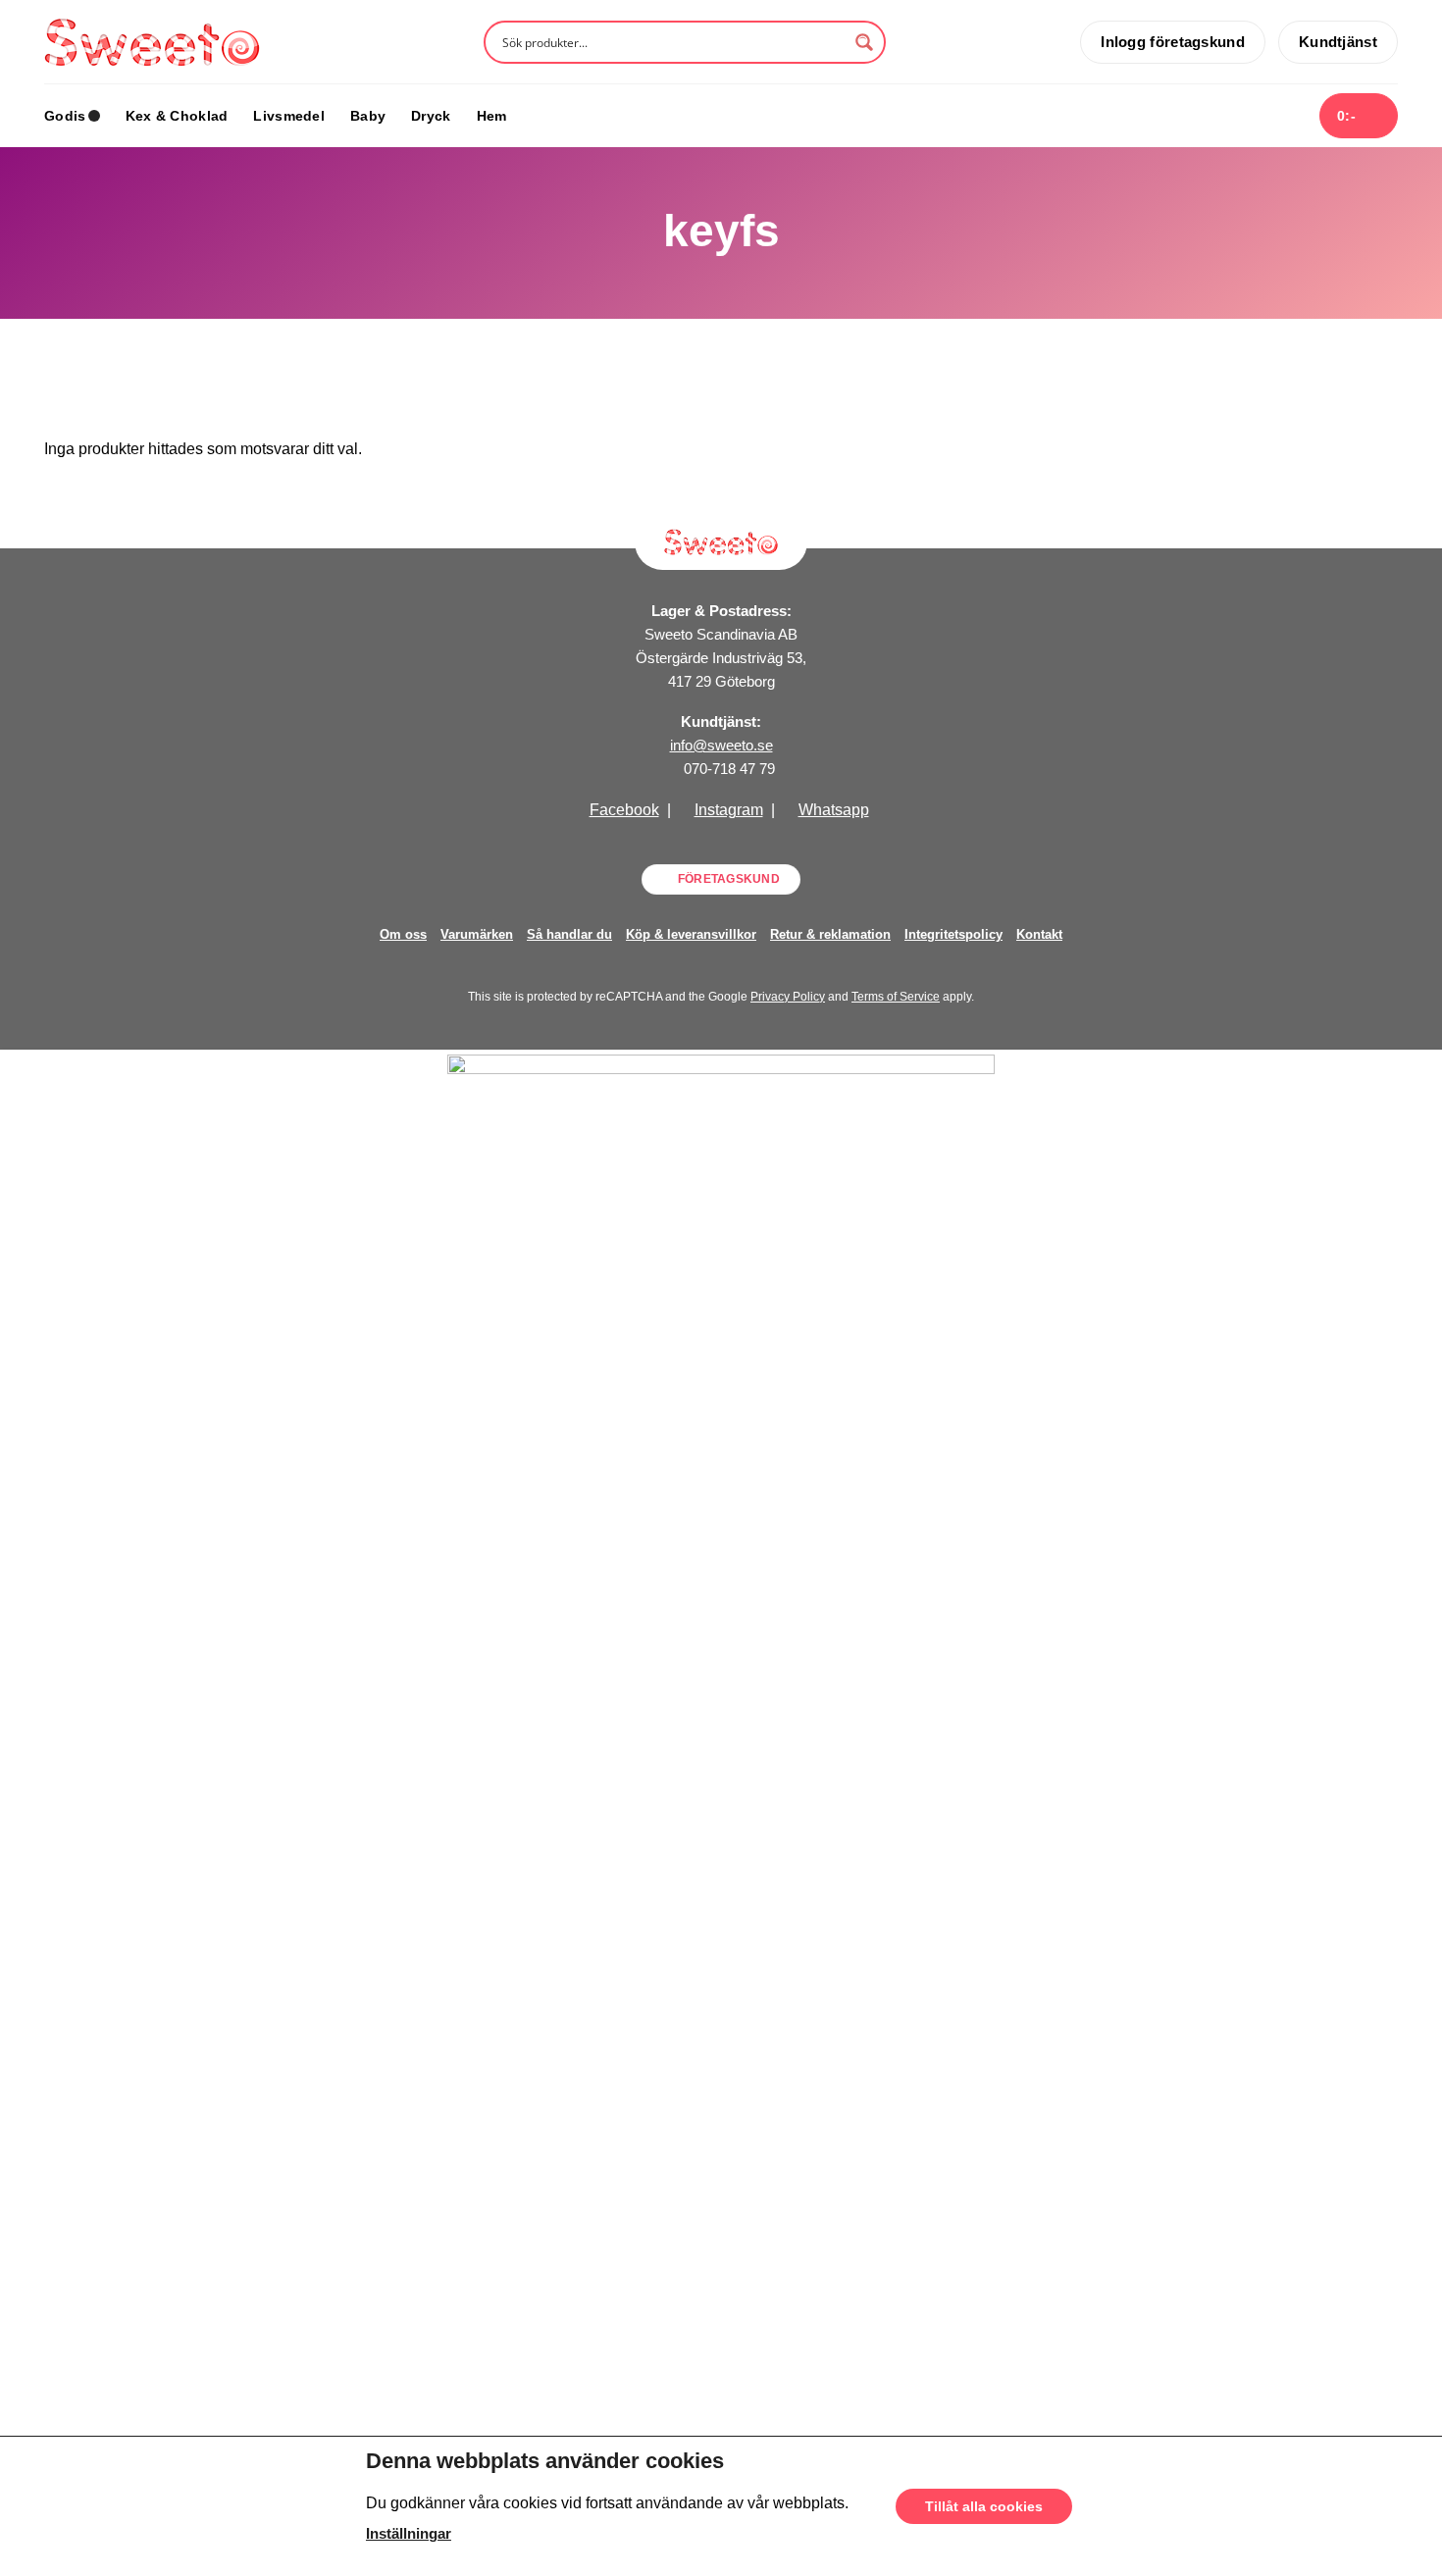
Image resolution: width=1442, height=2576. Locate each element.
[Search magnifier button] (864, 42)
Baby (368, 116)
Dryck (431, 116)
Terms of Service (896, 997)
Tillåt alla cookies (984, 2506)
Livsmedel (289, 116)
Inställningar (409, 2534)
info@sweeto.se (721, 745)
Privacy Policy (788, 997)
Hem (492, 116)
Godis (65, 116)
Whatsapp (834, 810)
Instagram (729, 810)
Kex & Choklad (177, 116)
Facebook (624, 810)
